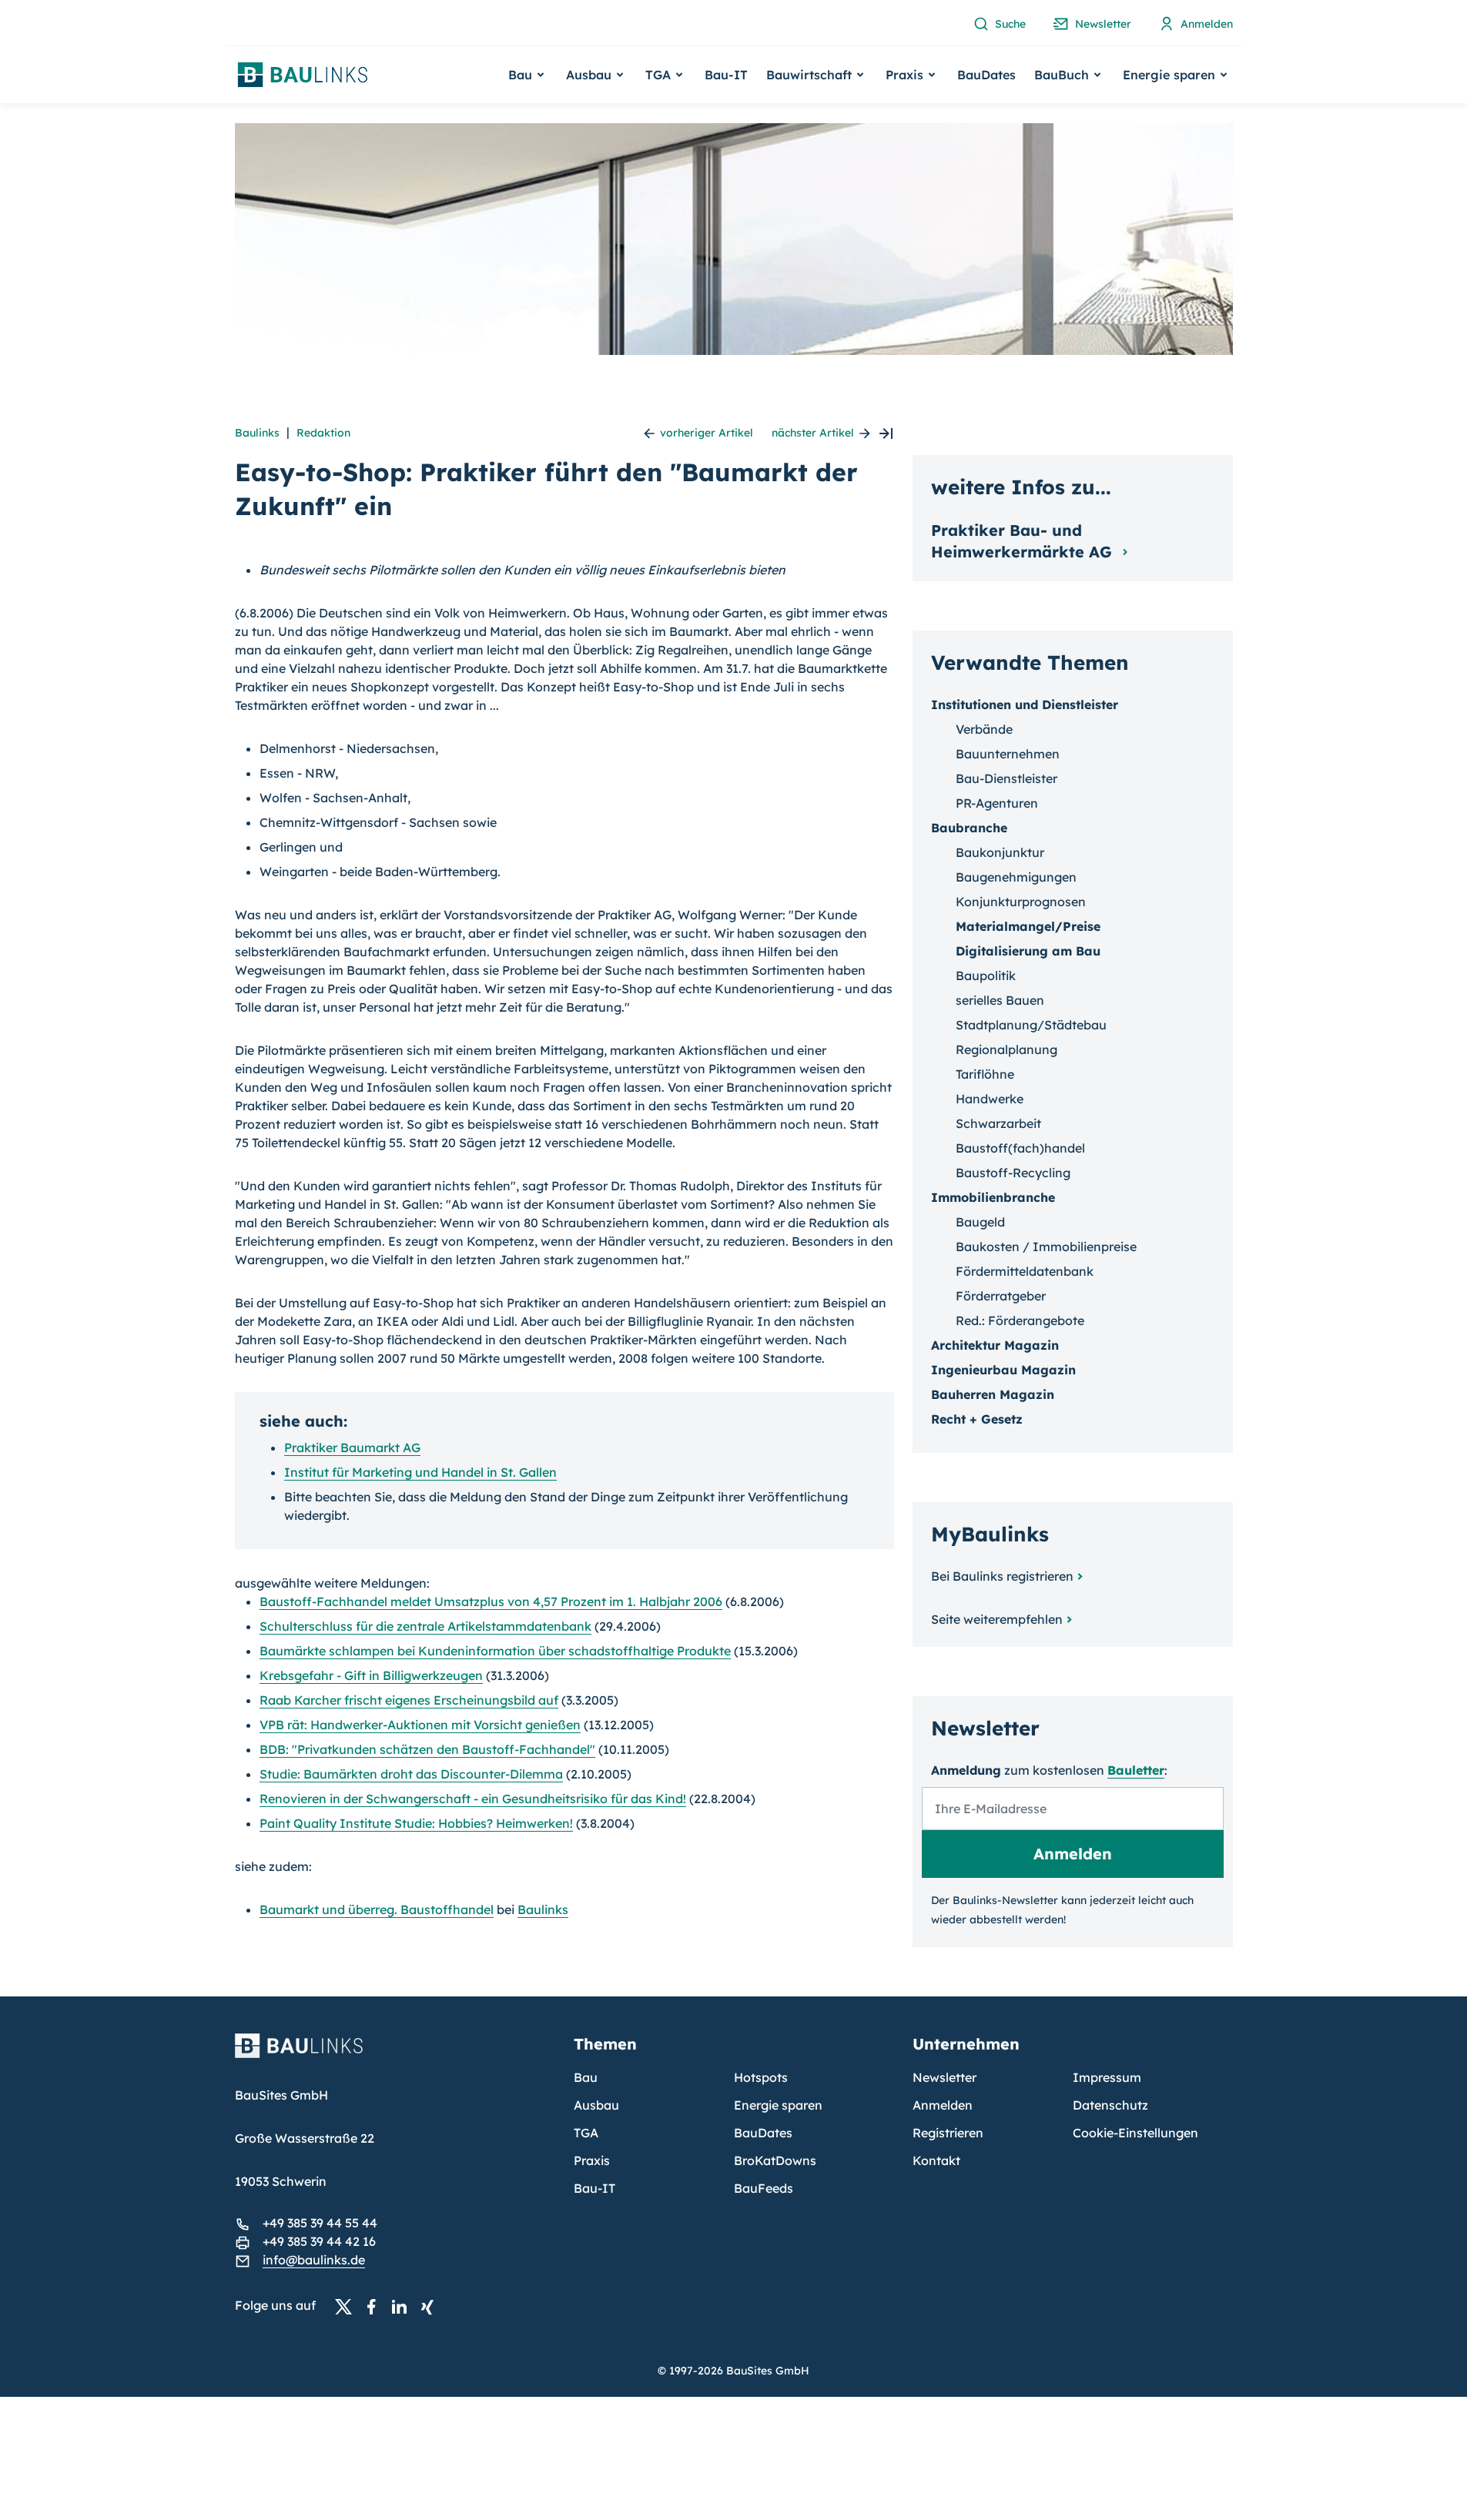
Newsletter (945, 2077)
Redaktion (323, 433)
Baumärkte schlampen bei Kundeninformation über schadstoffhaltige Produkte (495, 1651)
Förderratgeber (1001, 1296)
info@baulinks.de (314, 2260)
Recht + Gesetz (977, 1419)
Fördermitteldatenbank (1025, 1271)
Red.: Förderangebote (1020, 1320)
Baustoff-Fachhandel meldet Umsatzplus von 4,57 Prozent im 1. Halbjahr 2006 (491, 1601)
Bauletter (1136, 1770)
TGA (586, 2133)
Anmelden (943, 2105)
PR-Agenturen (997, 803)
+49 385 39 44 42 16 (319, 2241)
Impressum (1107, 2077)
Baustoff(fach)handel (1020, 1148)
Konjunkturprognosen (1021, 902)
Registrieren (948, 2133)
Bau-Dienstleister (1006, 778)
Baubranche (969, 828)
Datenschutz (1110, 2105)
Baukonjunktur (1000, 852)
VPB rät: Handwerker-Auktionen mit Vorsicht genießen (420, 1725)
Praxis (592, 2160)
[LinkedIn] (404, 2306)
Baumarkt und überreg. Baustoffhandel (377, 1909)
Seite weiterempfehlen (997, 1619)
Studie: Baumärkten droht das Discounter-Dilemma (411, 1774)
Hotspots (761, 2077)
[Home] (395, 2055)
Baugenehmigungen (1016, 877)
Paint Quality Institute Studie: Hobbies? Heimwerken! (416, 1823)
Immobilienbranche (993, 1197)
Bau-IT (726, 75)
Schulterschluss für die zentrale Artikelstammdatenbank (425, 1626)
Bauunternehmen (1008, 754)
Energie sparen (778, 2105)
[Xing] (431, 2306)
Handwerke (990, 1099)
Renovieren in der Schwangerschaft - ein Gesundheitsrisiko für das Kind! (473, 1799)
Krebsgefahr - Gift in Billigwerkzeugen (371, 1675)
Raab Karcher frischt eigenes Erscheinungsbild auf (409, 1700)
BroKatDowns (775, 2160)
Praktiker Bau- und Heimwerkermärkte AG (1024, 541)
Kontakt (936, 2160)
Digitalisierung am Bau (1028, 951)
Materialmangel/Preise (1028, 926)
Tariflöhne (985, 1074)
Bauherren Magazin (993, 1394)
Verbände (984, 729)
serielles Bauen (1000, 1000)
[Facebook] (376, 2306)
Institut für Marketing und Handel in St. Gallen (420, 1472)
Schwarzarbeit (998, 1123)
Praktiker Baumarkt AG (352, 1447)
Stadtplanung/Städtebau (1031, 1025)
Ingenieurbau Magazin (1003, 1370)
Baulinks (257, 433)
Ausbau (596, 2105)
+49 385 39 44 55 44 (320, 2223)
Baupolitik (986, 976)
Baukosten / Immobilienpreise (1046, 1247)
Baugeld (980, 1222)
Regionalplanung (1006, 1049)
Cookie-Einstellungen (1135, 2133)
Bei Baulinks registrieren (1002, 1576)
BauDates (986, 75)
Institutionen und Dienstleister (1025, 704)
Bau (586, 2077)
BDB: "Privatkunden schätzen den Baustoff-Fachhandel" (427, 1749)
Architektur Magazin (995, 1345)
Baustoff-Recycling (1013, 1173)
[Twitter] (348, 2306)
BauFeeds (764, 2188)
